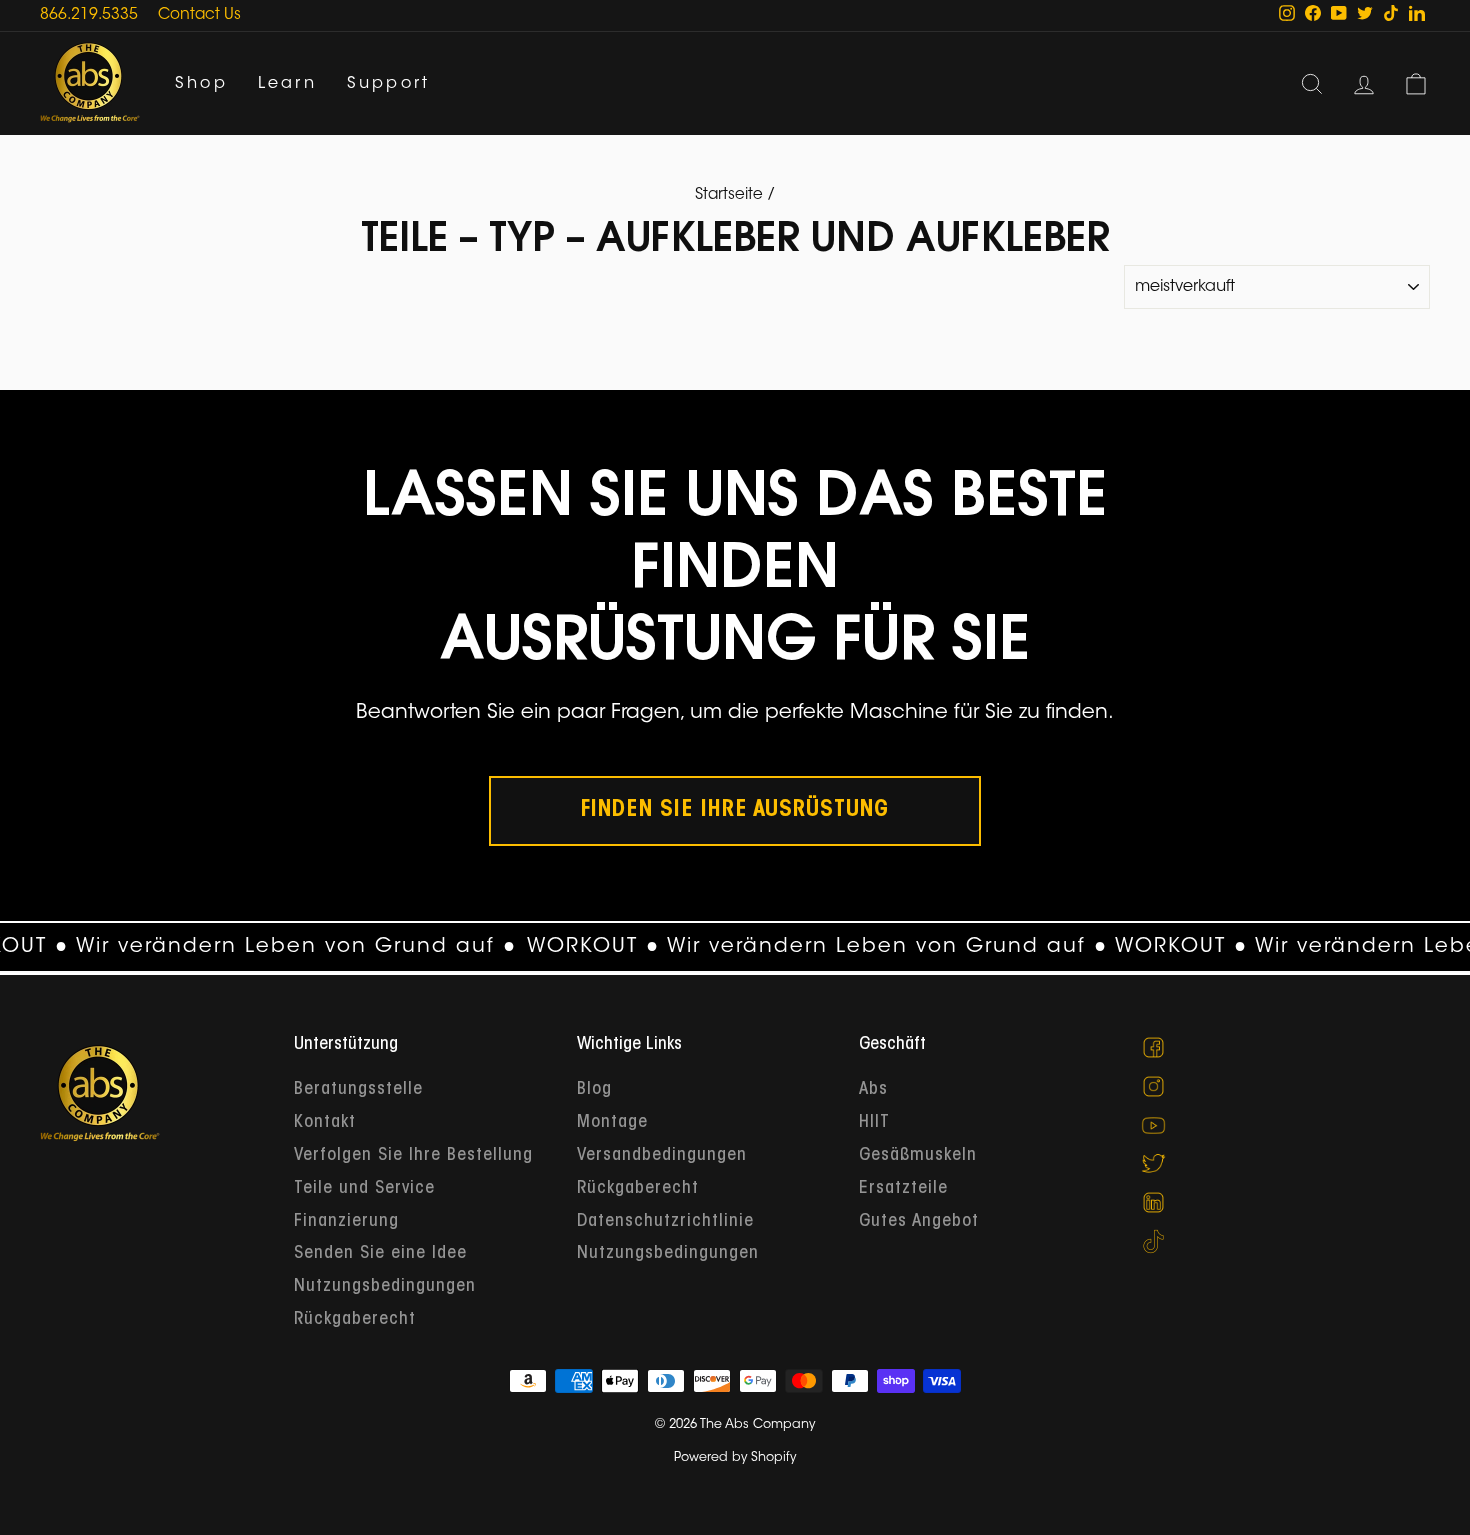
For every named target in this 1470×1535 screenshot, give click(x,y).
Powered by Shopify (735, 1458)
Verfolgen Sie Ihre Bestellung (413, 1156)
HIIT (874, 1123)
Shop (201, 84)
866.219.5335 (89, 15)
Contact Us (199, 15)
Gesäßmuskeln (918, 1156)
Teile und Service (364, 1189)
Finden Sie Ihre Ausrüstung (735, 811)
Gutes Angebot (919, 1222)
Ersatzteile (903, 1189)
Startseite (729, 195)
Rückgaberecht (355, 1320)
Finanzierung (346, 1222)
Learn (287, 84)
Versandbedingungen (662, 1156)
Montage (612, 1123)
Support (388, 84)
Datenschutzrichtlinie (665, 1222)
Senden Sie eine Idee (380, 1254)
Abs (873, 1090)
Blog (594, 1090)
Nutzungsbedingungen (385, 1287)
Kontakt (325, 1123)
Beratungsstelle (358, 1090)
